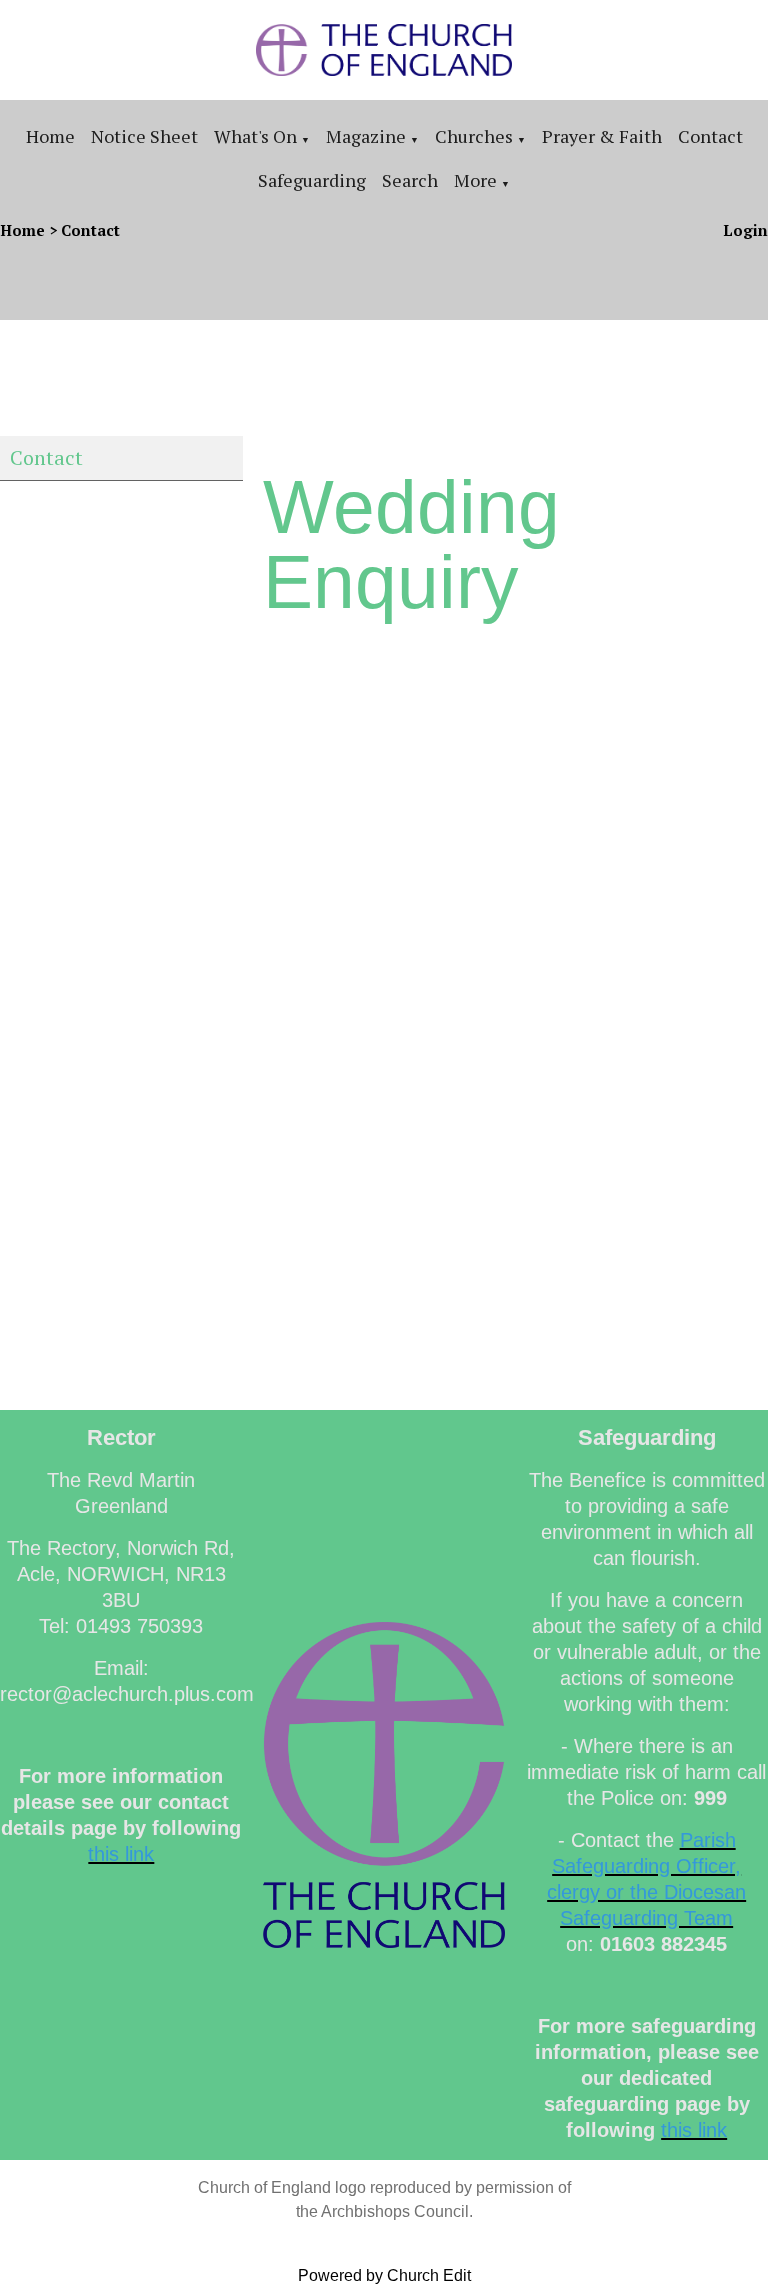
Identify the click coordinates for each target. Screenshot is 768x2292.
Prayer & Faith (602, 136)
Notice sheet (144, 136)
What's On (255, 136)
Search (410, 180)
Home (50, 136)
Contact (710, 136)
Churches (474, 136)
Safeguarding (312, 180)
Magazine (366, 136)
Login (745, 230)
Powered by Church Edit (384, 2275)
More (475, 180)
